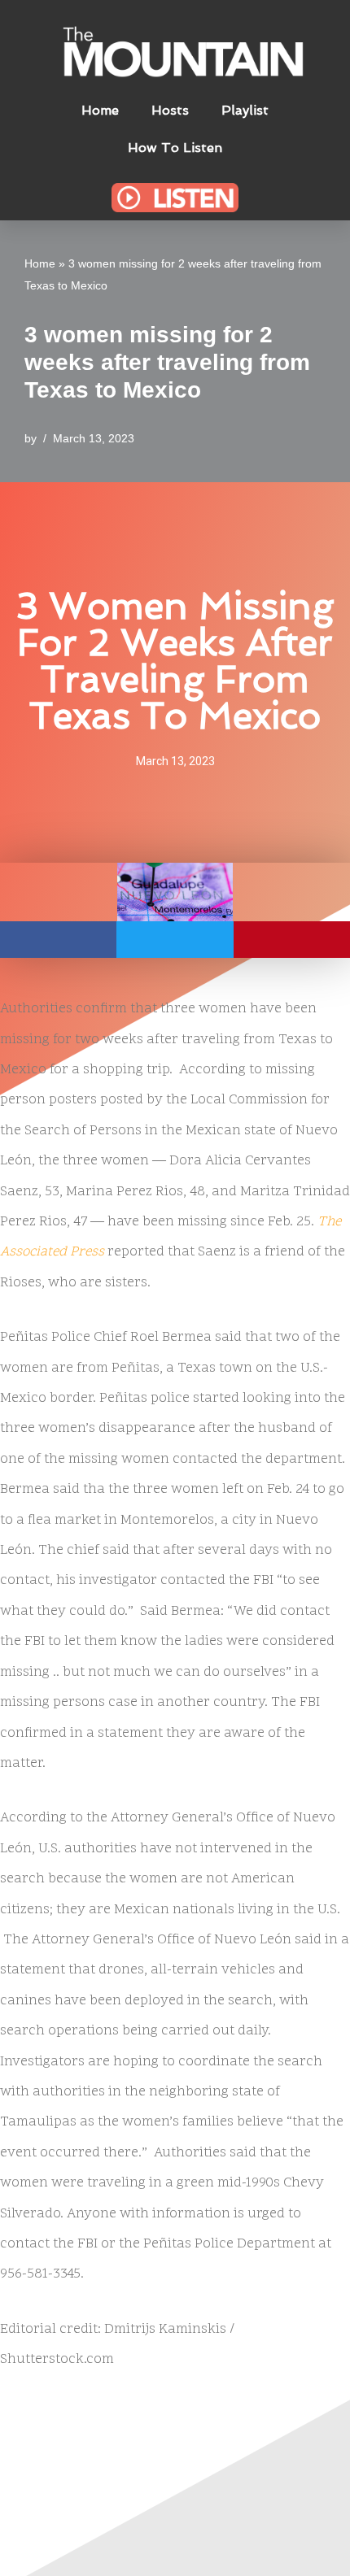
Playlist (245, 110)
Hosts (170, 110)
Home (100, 110)
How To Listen (175, 148)
